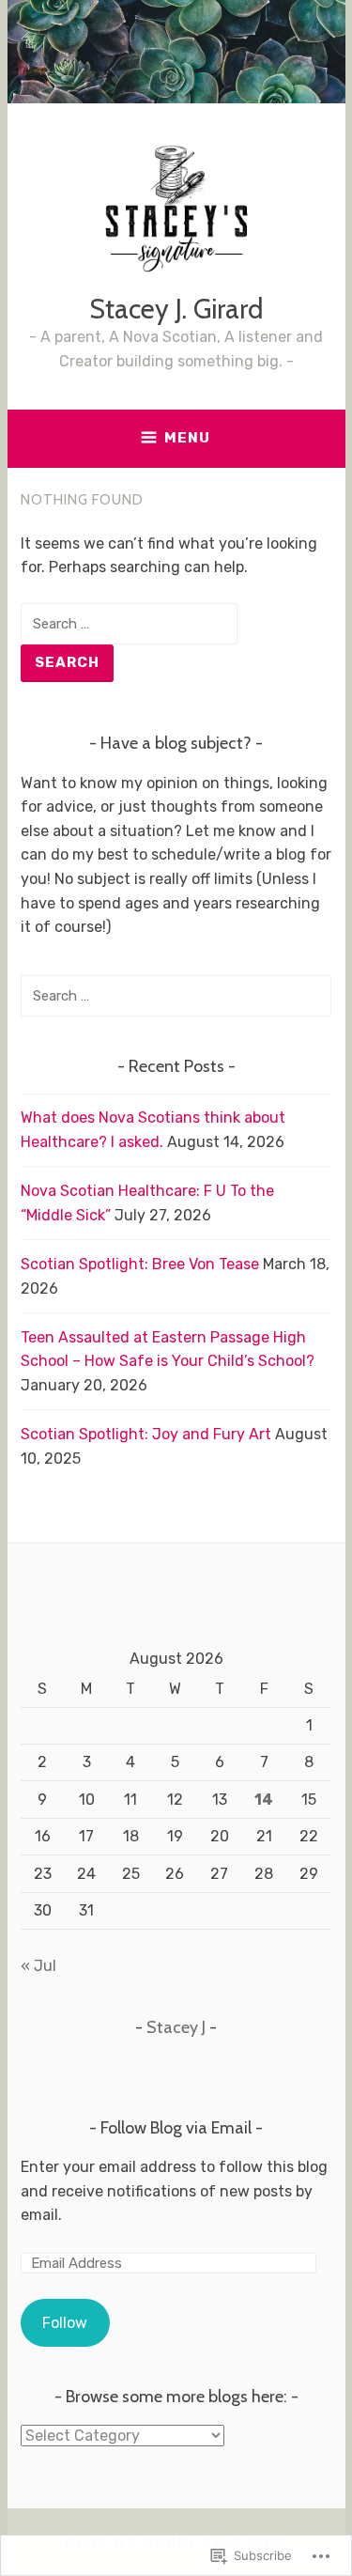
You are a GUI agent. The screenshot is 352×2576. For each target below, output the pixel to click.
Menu (187, 438)
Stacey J (176, 2027)
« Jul (38, 1966)
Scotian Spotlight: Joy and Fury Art (146, 1434)
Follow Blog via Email (176, 2128)
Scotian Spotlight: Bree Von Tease (140, 1264)
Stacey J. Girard (176, 309)
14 (264, 1800)
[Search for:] (129, 623)
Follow (65, 2323)
